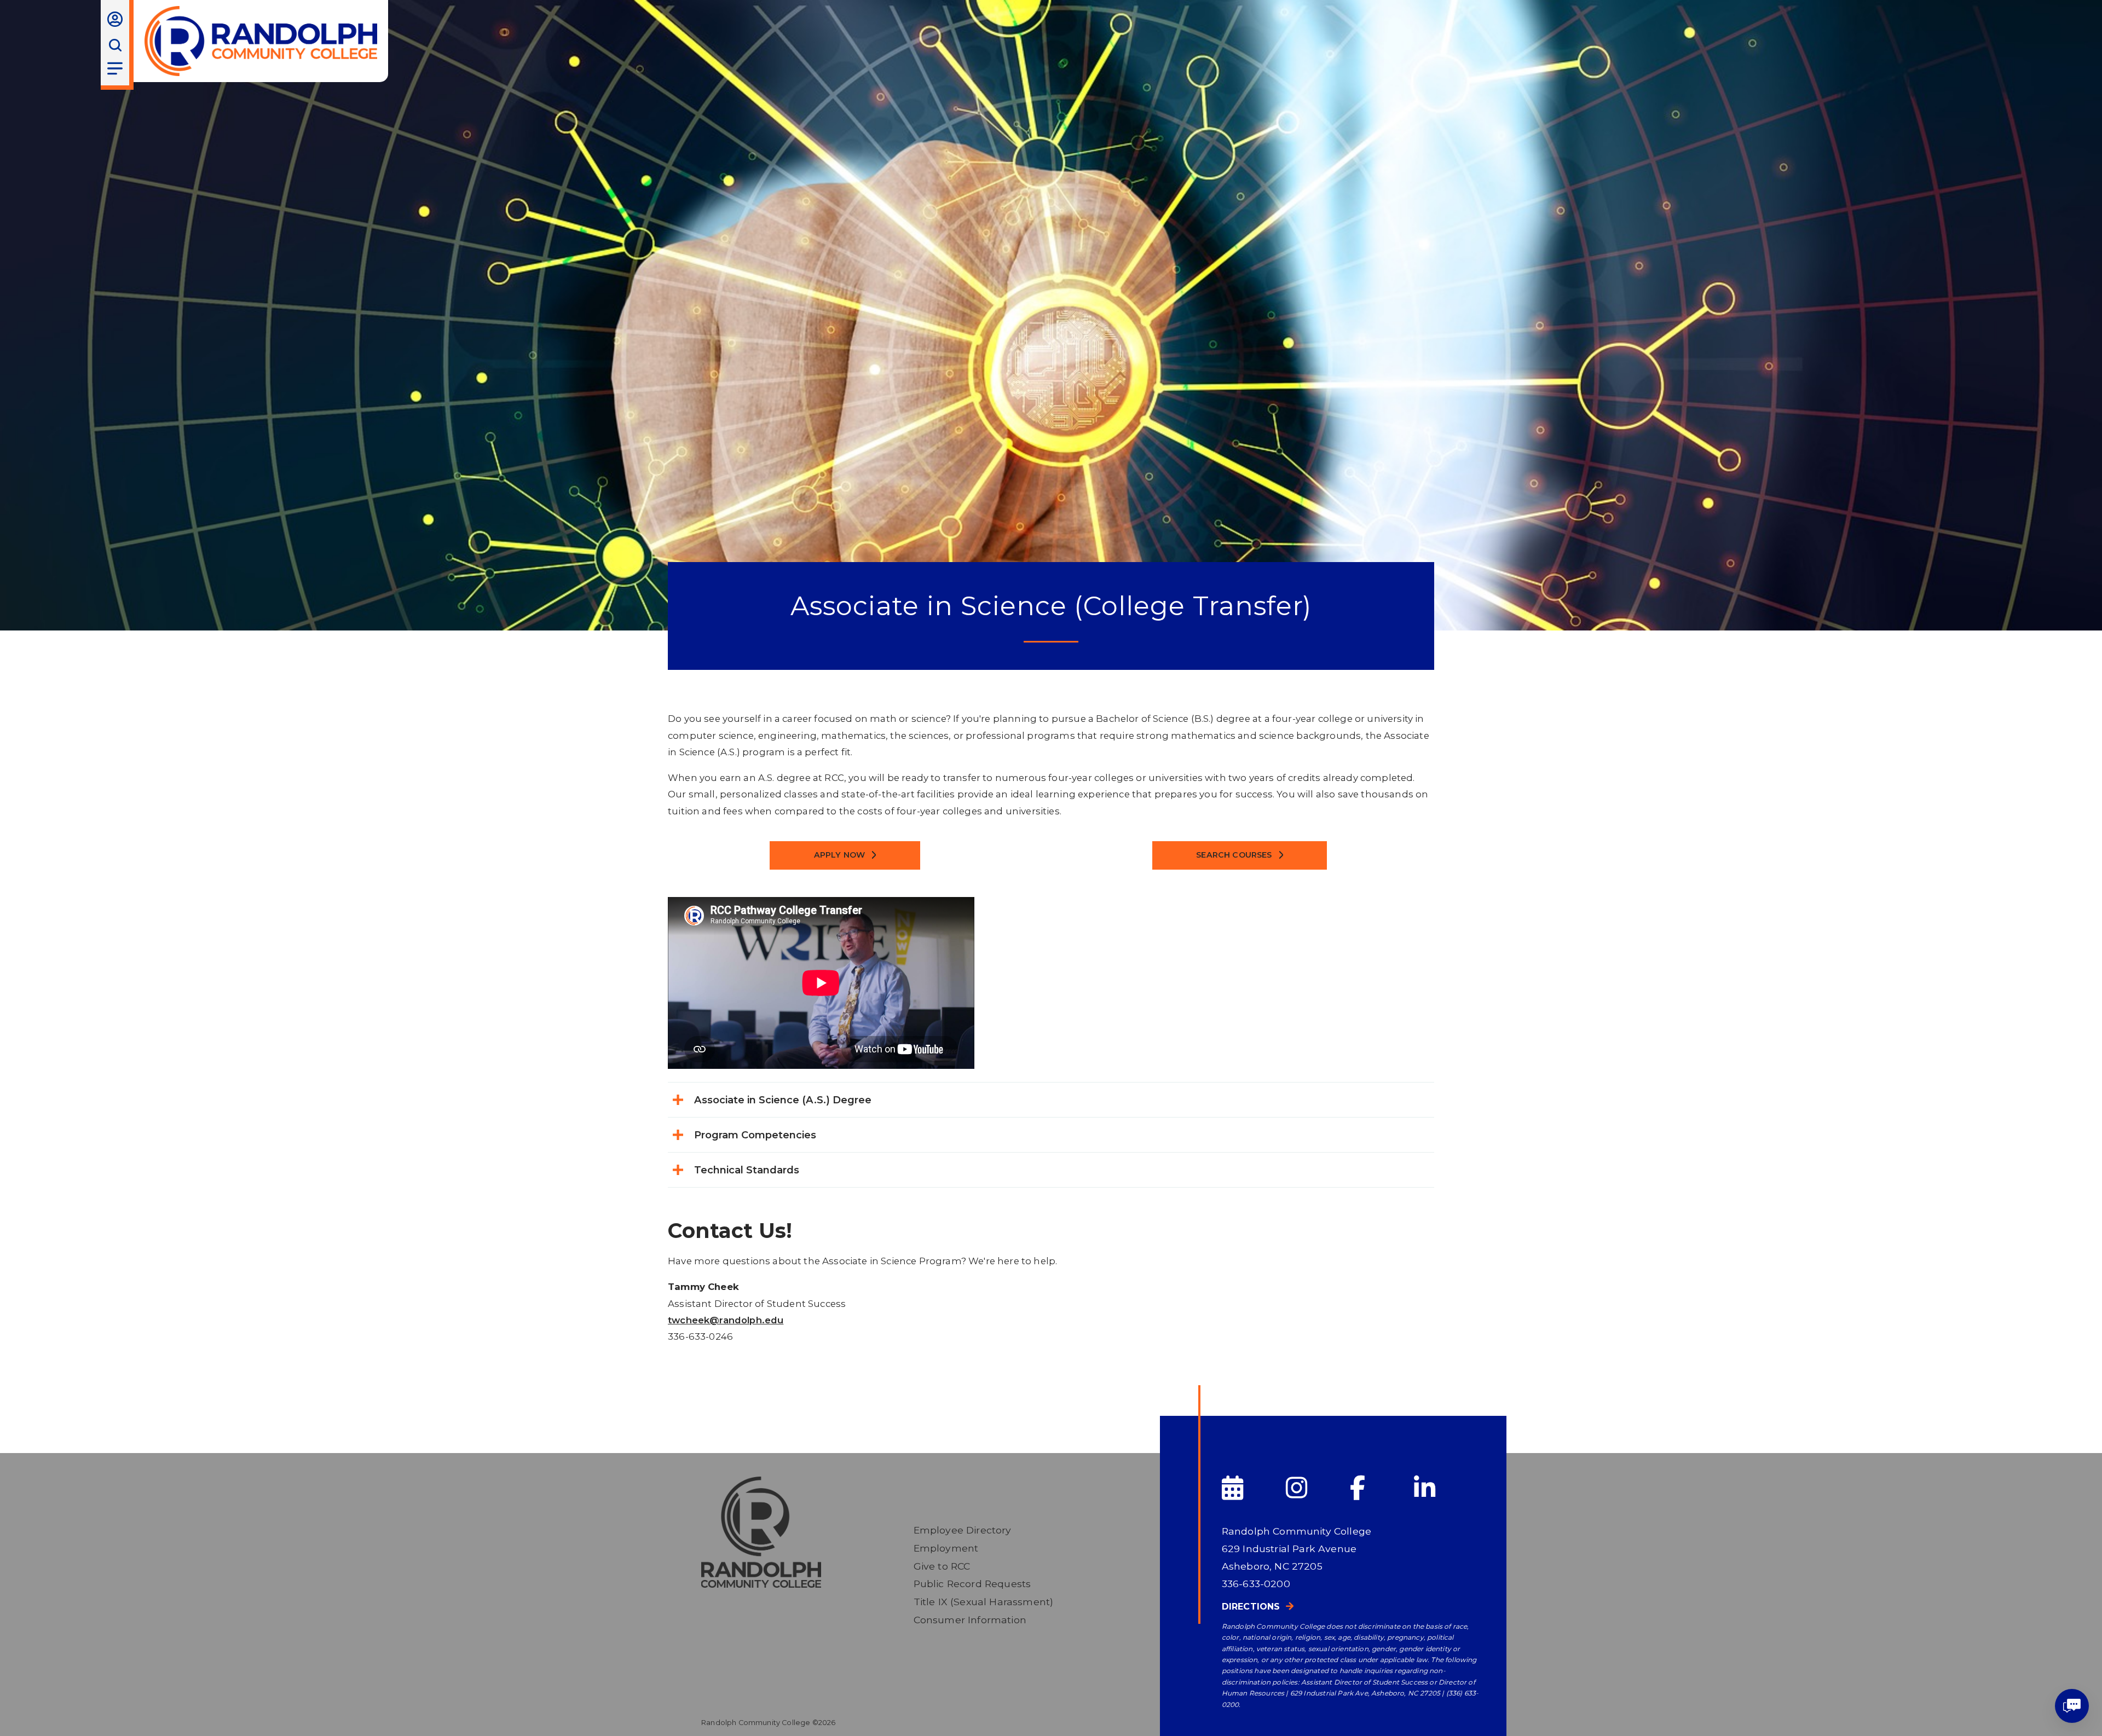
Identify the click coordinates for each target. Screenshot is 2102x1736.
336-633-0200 (1256, 1584)
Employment (946, 1548)
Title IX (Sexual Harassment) (984, 1602)
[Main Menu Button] (115, 68)
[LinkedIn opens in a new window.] (1445, 1488)
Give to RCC (942, 1566)
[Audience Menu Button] (115, 19)
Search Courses (1234, 855)
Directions (1251, 1607)
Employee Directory (963, 1530)
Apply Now (840, 855)
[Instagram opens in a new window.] (1317, 1488)
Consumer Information (970, 1620)
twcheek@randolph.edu (726, 1320)
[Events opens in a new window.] (1253, 1488)
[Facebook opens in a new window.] (1381, 1488)
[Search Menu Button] (115, 45)
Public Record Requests (972, 1584)
